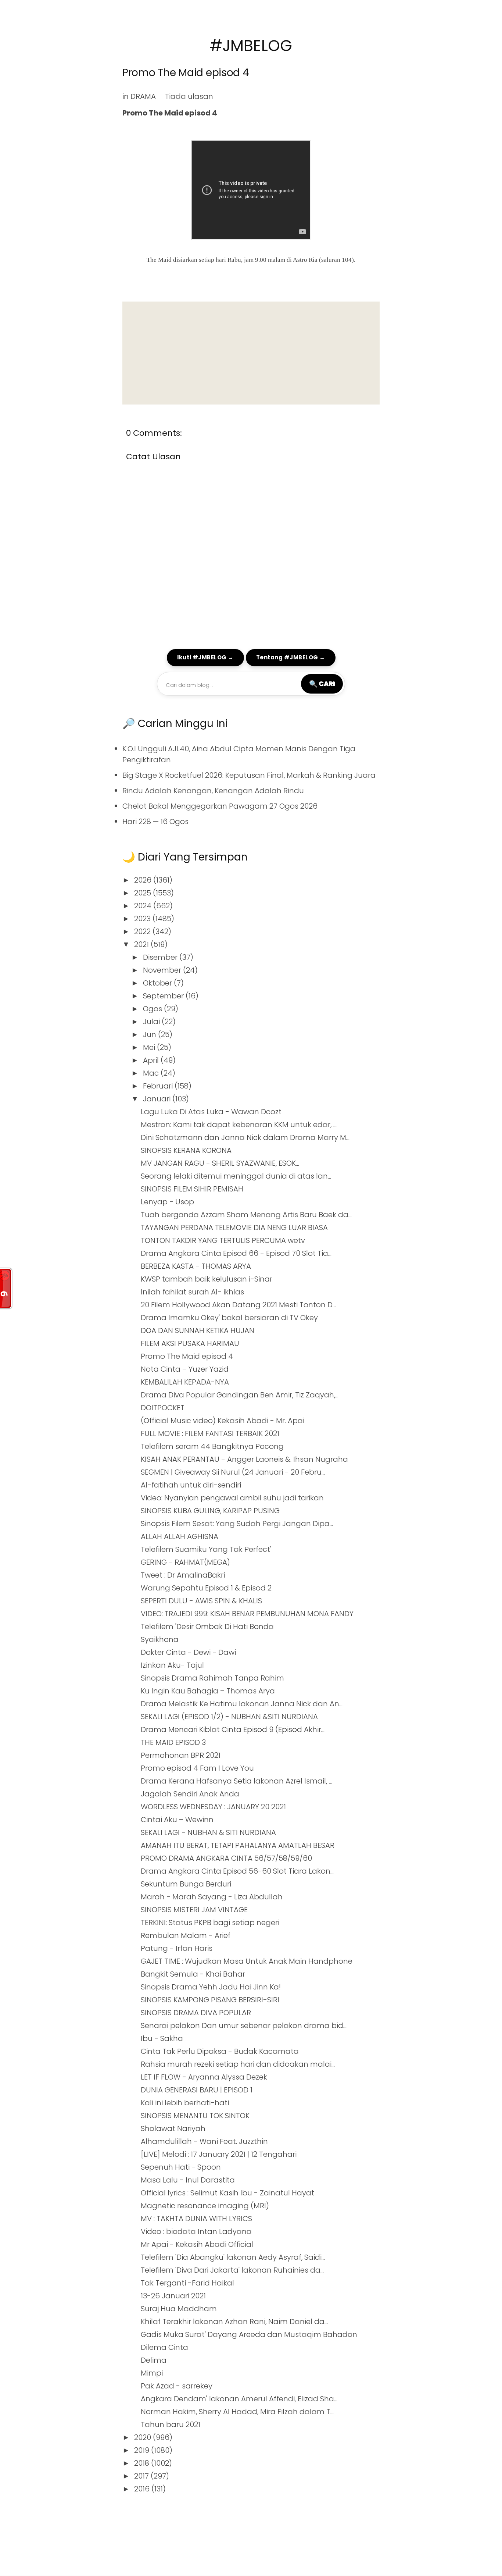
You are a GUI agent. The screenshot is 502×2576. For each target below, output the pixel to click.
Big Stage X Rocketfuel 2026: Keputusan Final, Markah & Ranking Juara (249, 775)
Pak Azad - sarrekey (177, 2386)
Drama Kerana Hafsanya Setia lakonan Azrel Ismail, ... (236, 1781)
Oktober (158, 983)
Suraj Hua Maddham (179, 2309)
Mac (152, 1073)
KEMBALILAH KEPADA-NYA (185, 1382)
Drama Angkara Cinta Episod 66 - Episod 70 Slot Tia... (236, 1253)
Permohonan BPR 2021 (181, 1755)
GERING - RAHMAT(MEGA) (185, 1562)
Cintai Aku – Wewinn (177, 1820)
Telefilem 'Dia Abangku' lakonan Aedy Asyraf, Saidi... (233, 2257)
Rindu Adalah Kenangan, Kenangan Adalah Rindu (213, 791)
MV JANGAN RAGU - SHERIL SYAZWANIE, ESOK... (220, 1163)
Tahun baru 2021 (171, 2424)
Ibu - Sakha (162, 2038)
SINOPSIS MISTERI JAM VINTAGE (194, 1910)
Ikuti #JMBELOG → (205, 657)
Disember (161, 957)
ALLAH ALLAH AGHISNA (180, 1536)
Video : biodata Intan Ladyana (196, 2231)
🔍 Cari (322, 684)
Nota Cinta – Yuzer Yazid (185, 1369)
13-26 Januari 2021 (173, 2296)
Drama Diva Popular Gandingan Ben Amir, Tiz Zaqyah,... (240, 1395)
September (164, 996)
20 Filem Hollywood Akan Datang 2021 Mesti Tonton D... (238, 1305)
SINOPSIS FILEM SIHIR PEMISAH (192, 1189)
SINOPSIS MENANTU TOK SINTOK (195, 2116)
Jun (150, 1034)
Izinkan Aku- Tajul (172, 1665)
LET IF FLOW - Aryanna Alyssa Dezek (204, 2077)
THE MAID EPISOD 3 (173, 1742)
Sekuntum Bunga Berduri (186, 1884)
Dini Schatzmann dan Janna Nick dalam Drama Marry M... (245, 1137)
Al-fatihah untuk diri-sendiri (191, 1485)
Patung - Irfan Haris (177, 1948)
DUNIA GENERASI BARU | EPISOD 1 (197, 2090)
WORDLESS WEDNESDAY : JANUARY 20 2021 (213, 1807)
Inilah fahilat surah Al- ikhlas (192, 1292)
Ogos (153, 1009)
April (152, 1060)
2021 (142, 944)
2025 (144, 893)
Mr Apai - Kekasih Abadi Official (197, 2244)
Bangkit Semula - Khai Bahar (193, 1974)
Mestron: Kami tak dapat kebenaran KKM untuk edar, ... (239, 1125)
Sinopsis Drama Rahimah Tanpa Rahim (212, 1678)
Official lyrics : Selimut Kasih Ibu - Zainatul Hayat (227, 2193)
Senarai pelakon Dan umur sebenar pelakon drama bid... (244, 2025)
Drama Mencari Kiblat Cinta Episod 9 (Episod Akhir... (233, 1729)
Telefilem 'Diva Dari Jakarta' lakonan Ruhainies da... (232, 2270)
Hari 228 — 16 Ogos (155, 822)
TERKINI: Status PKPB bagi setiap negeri (210, 1923)
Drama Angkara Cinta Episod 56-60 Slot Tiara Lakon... (237, 1871)
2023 (143, 919)
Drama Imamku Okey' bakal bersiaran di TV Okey (229, 1318)
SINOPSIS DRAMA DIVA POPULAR (196, 2013)
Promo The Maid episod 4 (186, 73)
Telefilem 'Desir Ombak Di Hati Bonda (207, 1627)
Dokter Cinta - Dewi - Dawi (188, 1652)
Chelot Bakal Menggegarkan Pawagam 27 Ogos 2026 (220, 806)
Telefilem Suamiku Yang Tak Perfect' (206, 1549)
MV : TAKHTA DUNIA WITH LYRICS (196, 2219)
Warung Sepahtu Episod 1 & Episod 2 (206, 1588)
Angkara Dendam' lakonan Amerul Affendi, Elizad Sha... (239, 2399)
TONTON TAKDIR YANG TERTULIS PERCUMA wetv (223, 1240)
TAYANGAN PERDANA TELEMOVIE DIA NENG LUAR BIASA (234, 1228)
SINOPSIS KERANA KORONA (186, 1150)
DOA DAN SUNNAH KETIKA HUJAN (198, 1330)
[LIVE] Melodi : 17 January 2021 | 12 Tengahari (219, 2154)
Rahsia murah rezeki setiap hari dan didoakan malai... (238, 2064)
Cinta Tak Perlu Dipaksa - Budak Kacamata (220, 2051)
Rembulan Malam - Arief (186, 1935)
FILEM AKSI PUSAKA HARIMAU (190, 1343)
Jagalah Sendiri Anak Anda (190, 1794)
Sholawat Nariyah (173, 2128)
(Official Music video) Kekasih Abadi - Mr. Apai (223, 1421)
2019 (143, 2450)
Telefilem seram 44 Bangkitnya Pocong (212, 1446)
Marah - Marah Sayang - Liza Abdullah (212, 1897)
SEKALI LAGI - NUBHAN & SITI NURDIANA (208, 1832)
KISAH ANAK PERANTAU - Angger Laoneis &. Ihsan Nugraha (244, 1459)
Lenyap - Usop (167, 1202)
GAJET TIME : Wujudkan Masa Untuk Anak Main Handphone (247, 1961)
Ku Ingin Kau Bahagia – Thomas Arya (208, 1691)
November (163, 970)
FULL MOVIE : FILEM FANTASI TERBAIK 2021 (210, 1433)
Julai (152, 1022)
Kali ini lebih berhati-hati (185, 2103)
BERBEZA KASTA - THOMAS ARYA (196, 1266)
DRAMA (143, 96)
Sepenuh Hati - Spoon (181, 2167)
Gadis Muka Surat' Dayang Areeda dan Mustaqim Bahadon (249, 2334)
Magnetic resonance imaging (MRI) (205, 2206)
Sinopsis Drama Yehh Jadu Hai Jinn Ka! (211, 1987)
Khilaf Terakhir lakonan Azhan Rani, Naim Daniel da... (234, 2322)
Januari (158, 1099)
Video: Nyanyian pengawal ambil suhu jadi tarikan (232, 1498)
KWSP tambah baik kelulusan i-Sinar (207, 1279)
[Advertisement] (251, 353)
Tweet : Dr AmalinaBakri (183, 1575)
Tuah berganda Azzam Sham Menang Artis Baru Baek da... (246, 1215)
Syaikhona (160, 1639)
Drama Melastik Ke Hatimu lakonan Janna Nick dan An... (242, 1704)
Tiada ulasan (189, 96)
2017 (142, 2476)
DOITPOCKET (163, 1408)
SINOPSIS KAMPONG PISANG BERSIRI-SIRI (210, 2000)
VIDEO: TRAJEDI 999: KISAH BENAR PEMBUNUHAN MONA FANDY (247, 1614)
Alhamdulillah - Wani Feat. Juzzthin (204, 2141)
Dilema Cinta (164, 2347)
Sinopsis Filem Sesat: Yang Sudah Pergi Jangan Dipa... (237, 1524)
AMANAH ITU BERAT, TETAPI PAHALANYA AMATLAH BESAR (238, 1845)
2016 (143, 2489)
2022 (143, 931)
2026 (144, 880)
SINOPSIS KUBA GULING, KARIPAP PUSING (210, 1511)
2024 (144, 906)
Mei (150, 1047)
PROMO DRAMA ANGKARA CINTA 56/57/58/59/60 (226, 1858)
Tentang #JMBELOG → (291, 657)
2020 (144, 2437)
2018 (143, 2463)
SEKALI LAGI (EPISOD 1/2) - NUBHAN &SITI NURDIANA (229, 1717)
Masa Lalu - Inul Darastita (188, 2180)
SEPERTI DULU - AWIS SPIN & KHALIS (201, 1601)
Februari (159, 1086)
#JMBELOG (251, 46)
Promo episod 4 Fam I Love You (197, 1768)
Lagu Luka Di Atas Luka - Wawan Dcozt (211, 1112)
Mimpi (152, 2373)
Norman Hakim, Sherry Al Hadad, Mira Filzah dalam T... (237, 2412)
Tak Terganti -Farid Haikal (187, 2283)
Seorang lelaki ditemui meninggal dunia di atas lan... (236, 1176)
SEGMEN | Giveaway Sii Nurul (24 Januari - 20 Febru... (233, 1472)
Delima (154, 2360)
